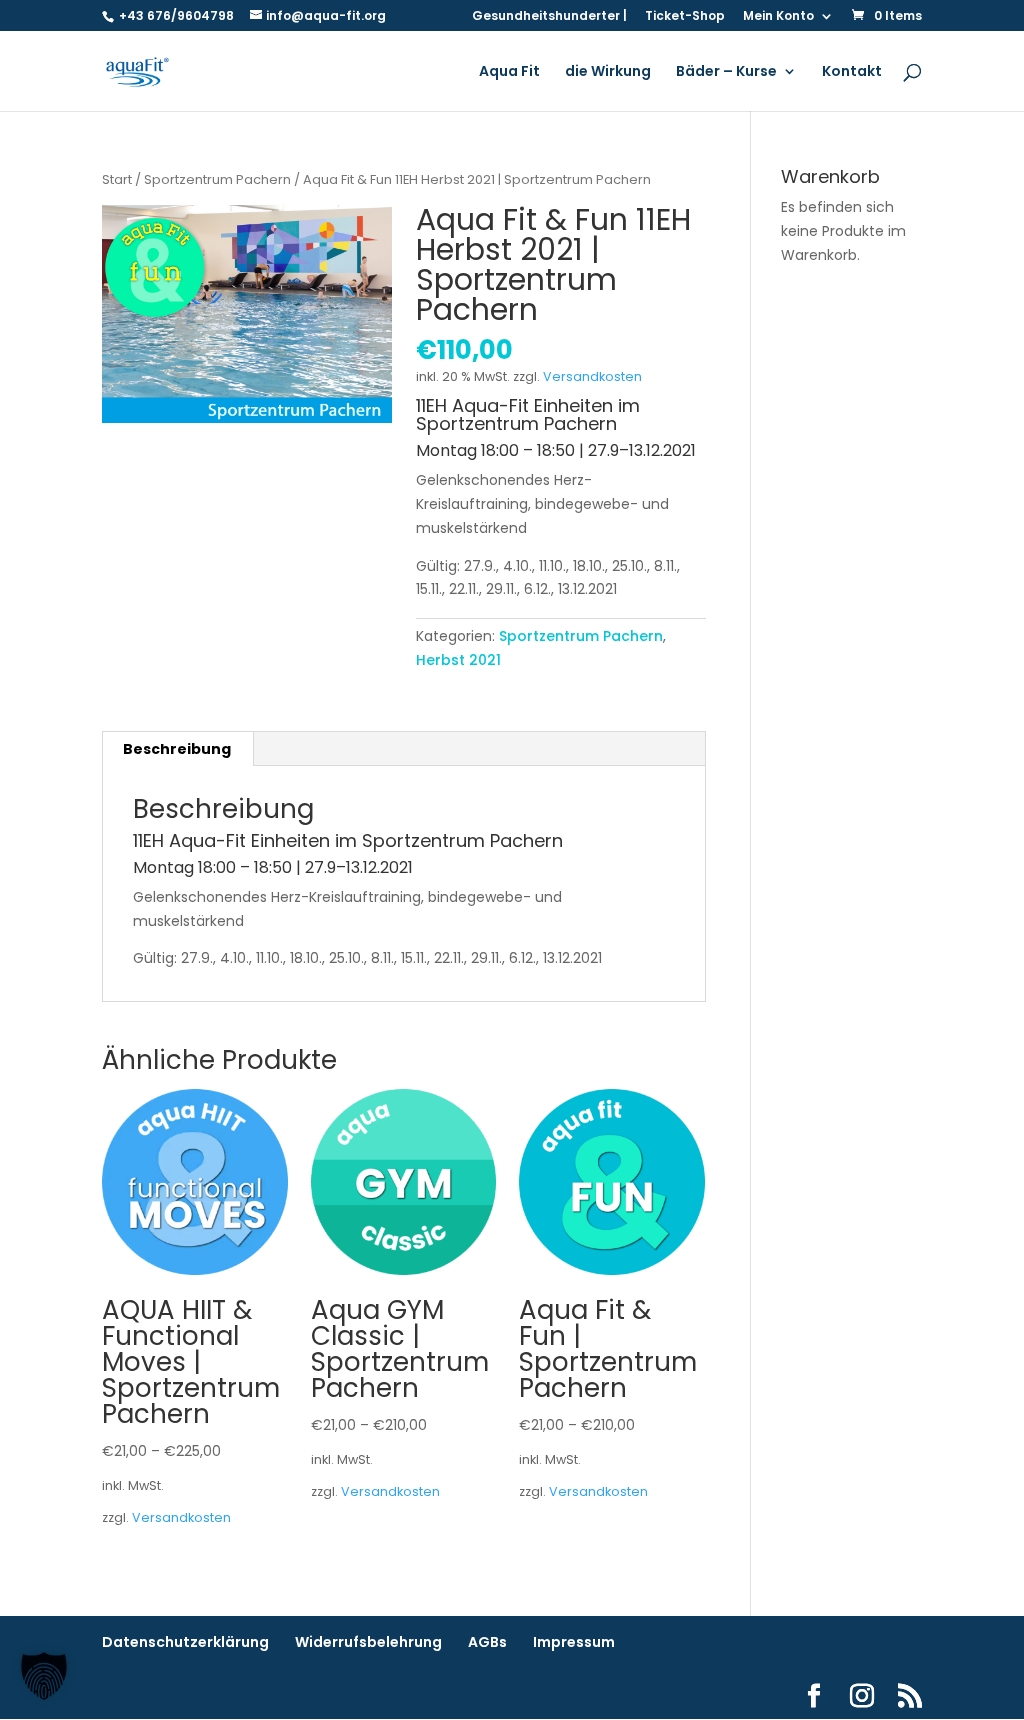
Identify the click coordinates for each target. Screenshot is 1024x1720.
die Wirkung (608, 72)
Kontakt (852, 72)
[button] (44, 1676)
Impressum (574, 1642)
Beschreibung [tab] (177, 749)
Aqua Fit (509, 72)
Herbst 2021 (458, 660)
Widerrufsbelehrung (368, 1642)
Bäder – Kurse (726, 72)
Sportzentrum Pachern (217, 179)
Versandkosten (592, 376)
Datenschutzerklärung (185, 1642)
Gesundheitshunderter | (549, 17)
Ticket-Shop (685, 17)
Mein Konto (778, 17)
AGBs (487, 1642)
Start (117, 179)
